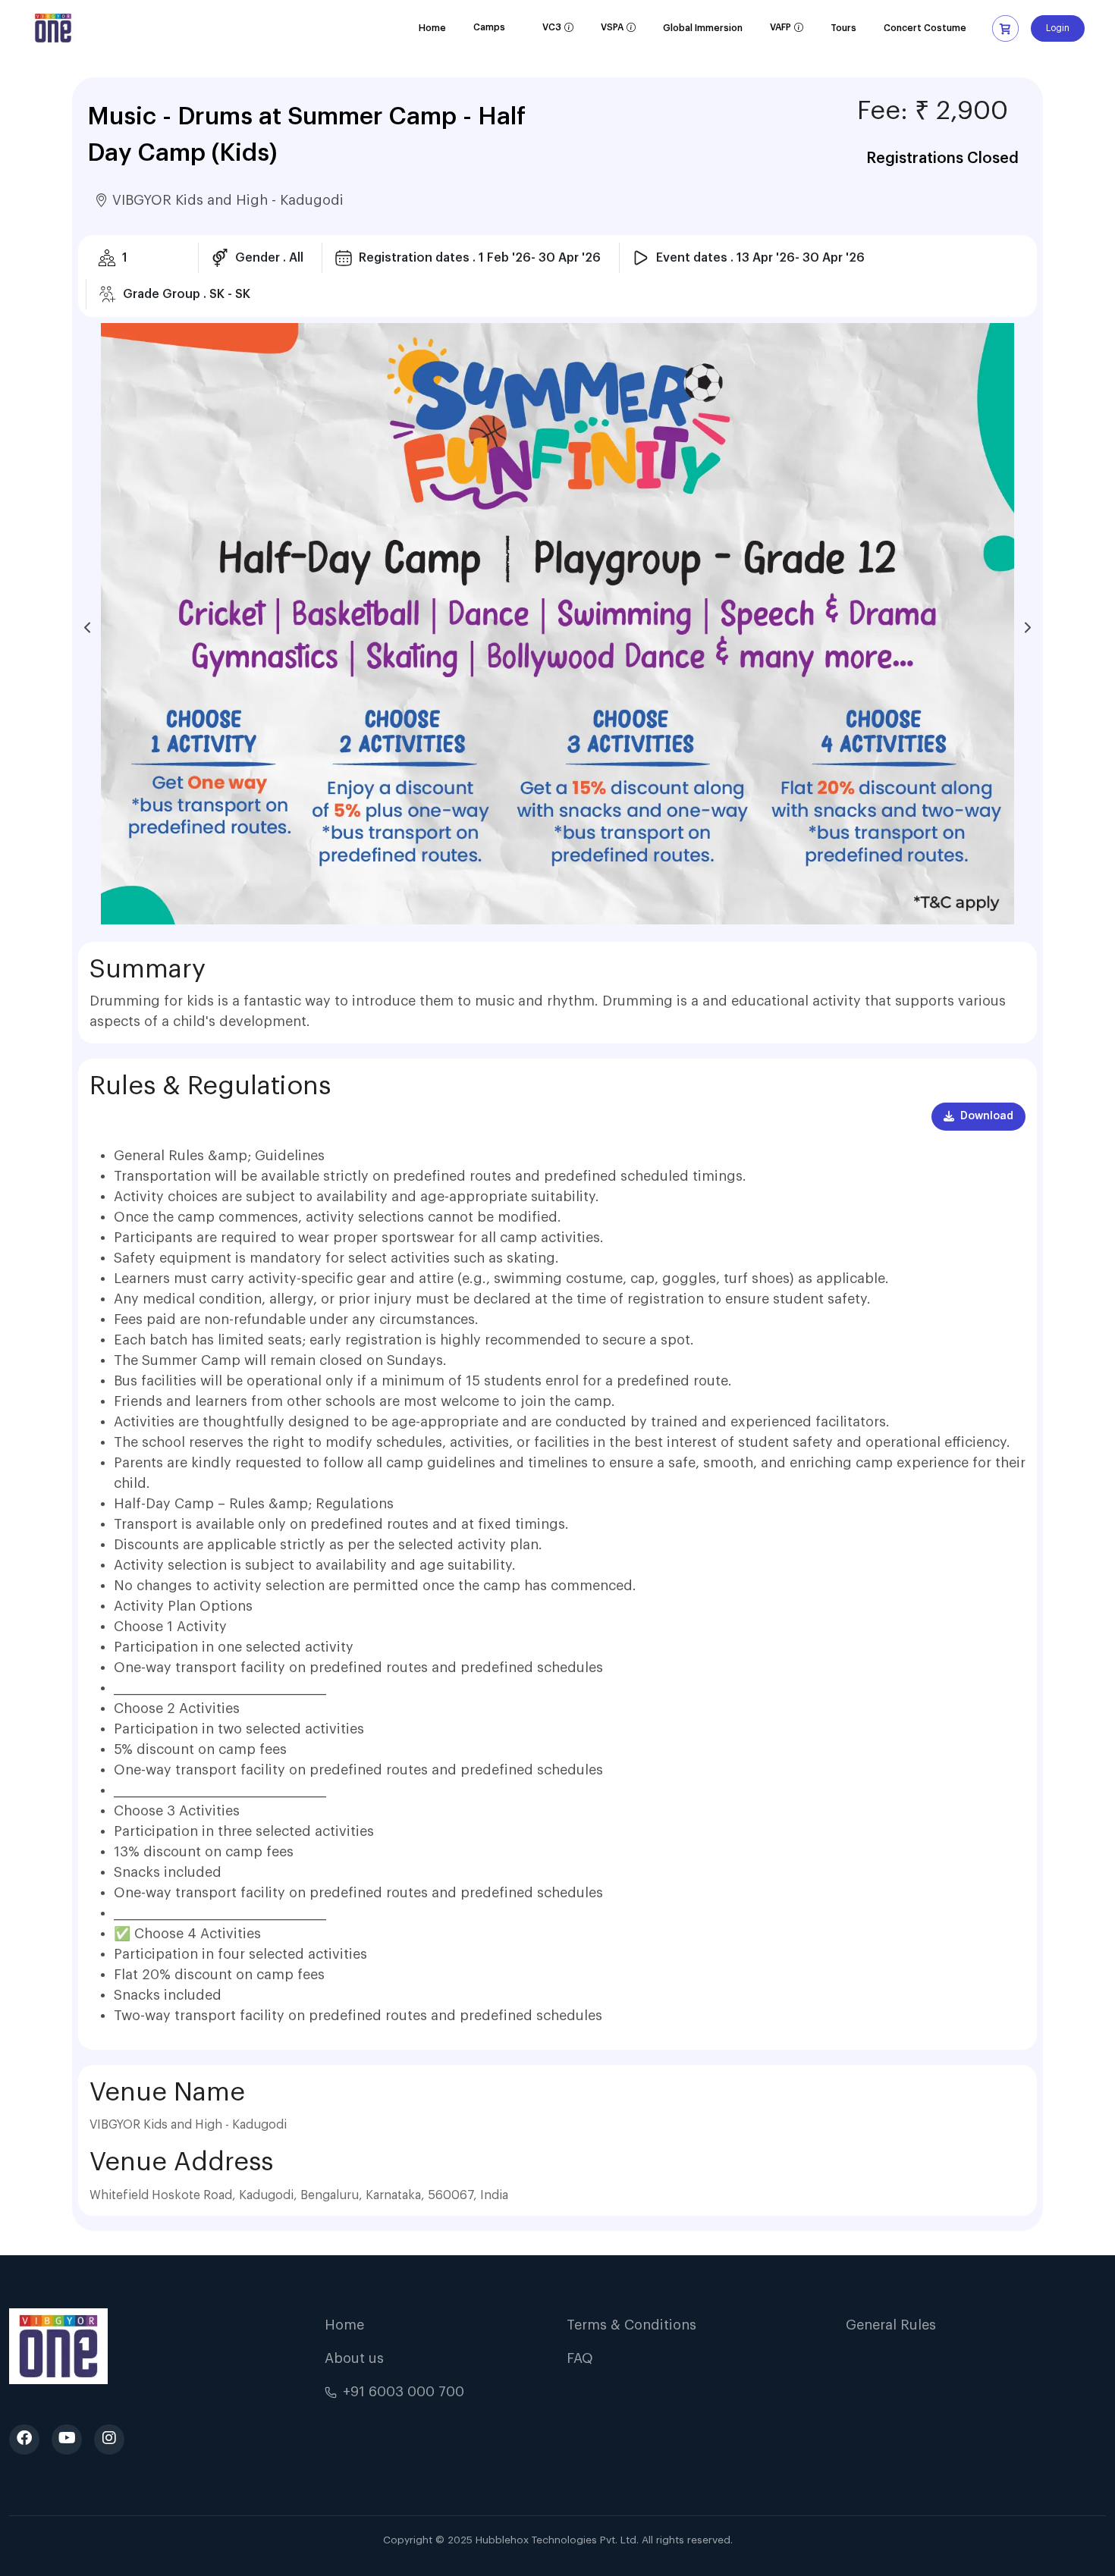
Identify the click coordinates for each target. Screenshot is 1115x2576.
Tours (843, 28)
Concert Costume (925, 28)
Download (987, 1116)
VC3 (558, 32)
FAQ (580, 2358)
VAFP (787, 32)
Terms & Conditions (631, 2325)
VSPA (618, 32)
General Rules (891, 2325)
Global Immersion (703, 28)
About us (354, 2358)
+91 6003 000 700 (404, 2392)
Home (432, 28)
